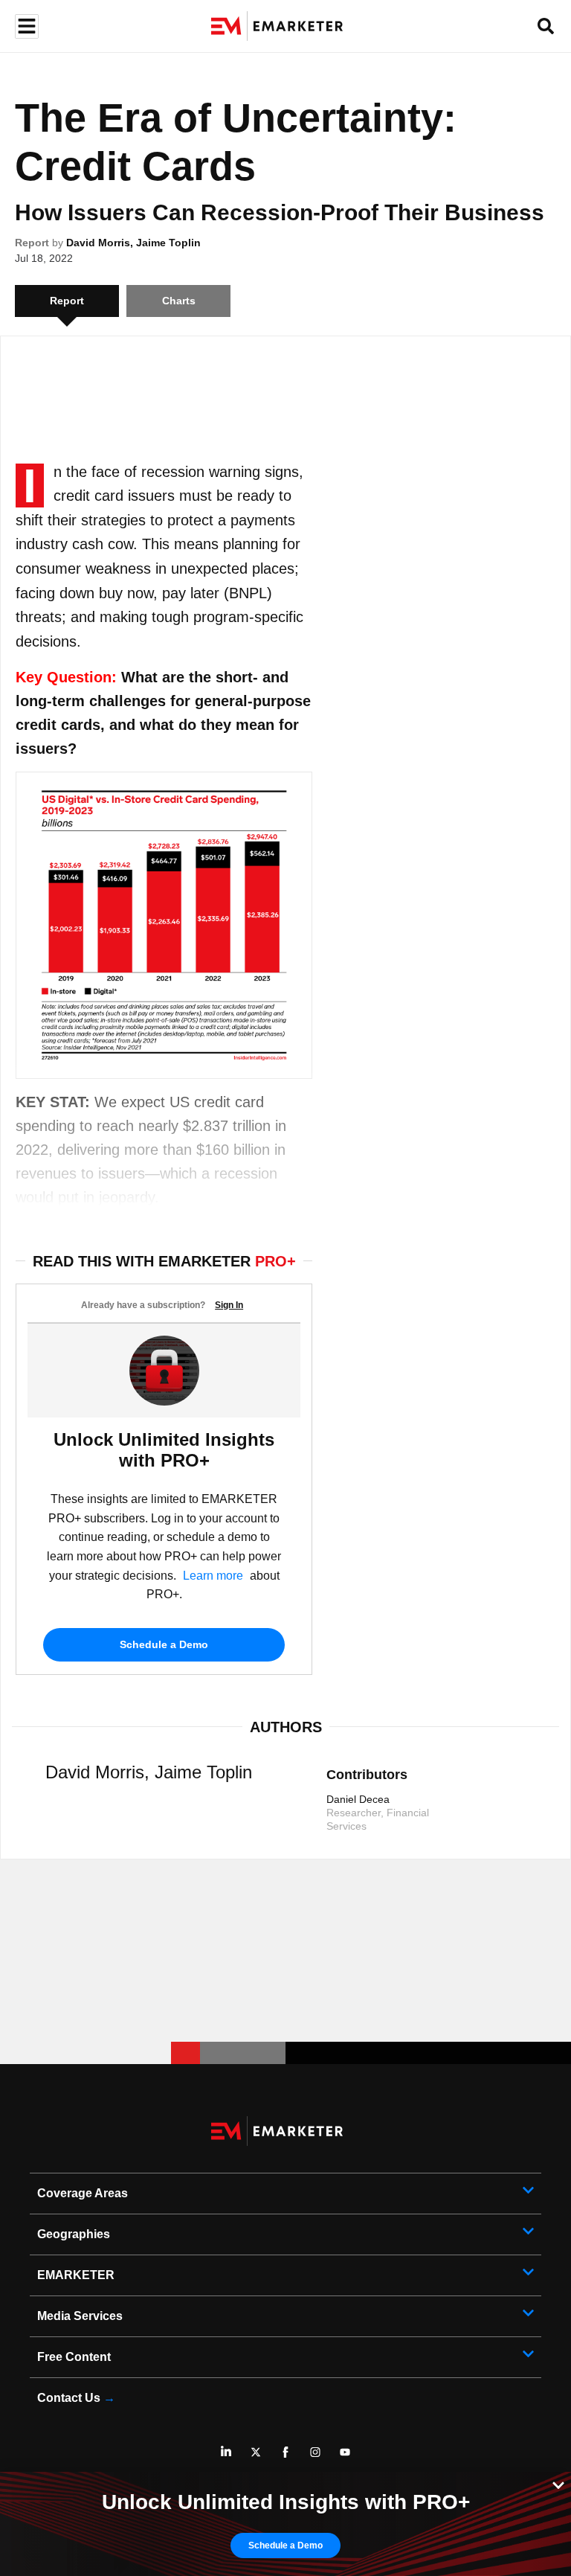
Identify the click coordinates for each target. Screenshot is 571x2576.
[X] (256, 2452)
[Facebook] (285, 2452)
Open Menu (25, 26)
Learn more (213, 1576)
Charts (179, 301)
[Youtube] (345, 2452)
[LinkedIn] (226, 2452)
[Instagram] (315, 2452)
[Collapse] (558, 2484)
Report (32, 243)
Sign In (229, 1305)
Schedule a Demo (164, 1644)
